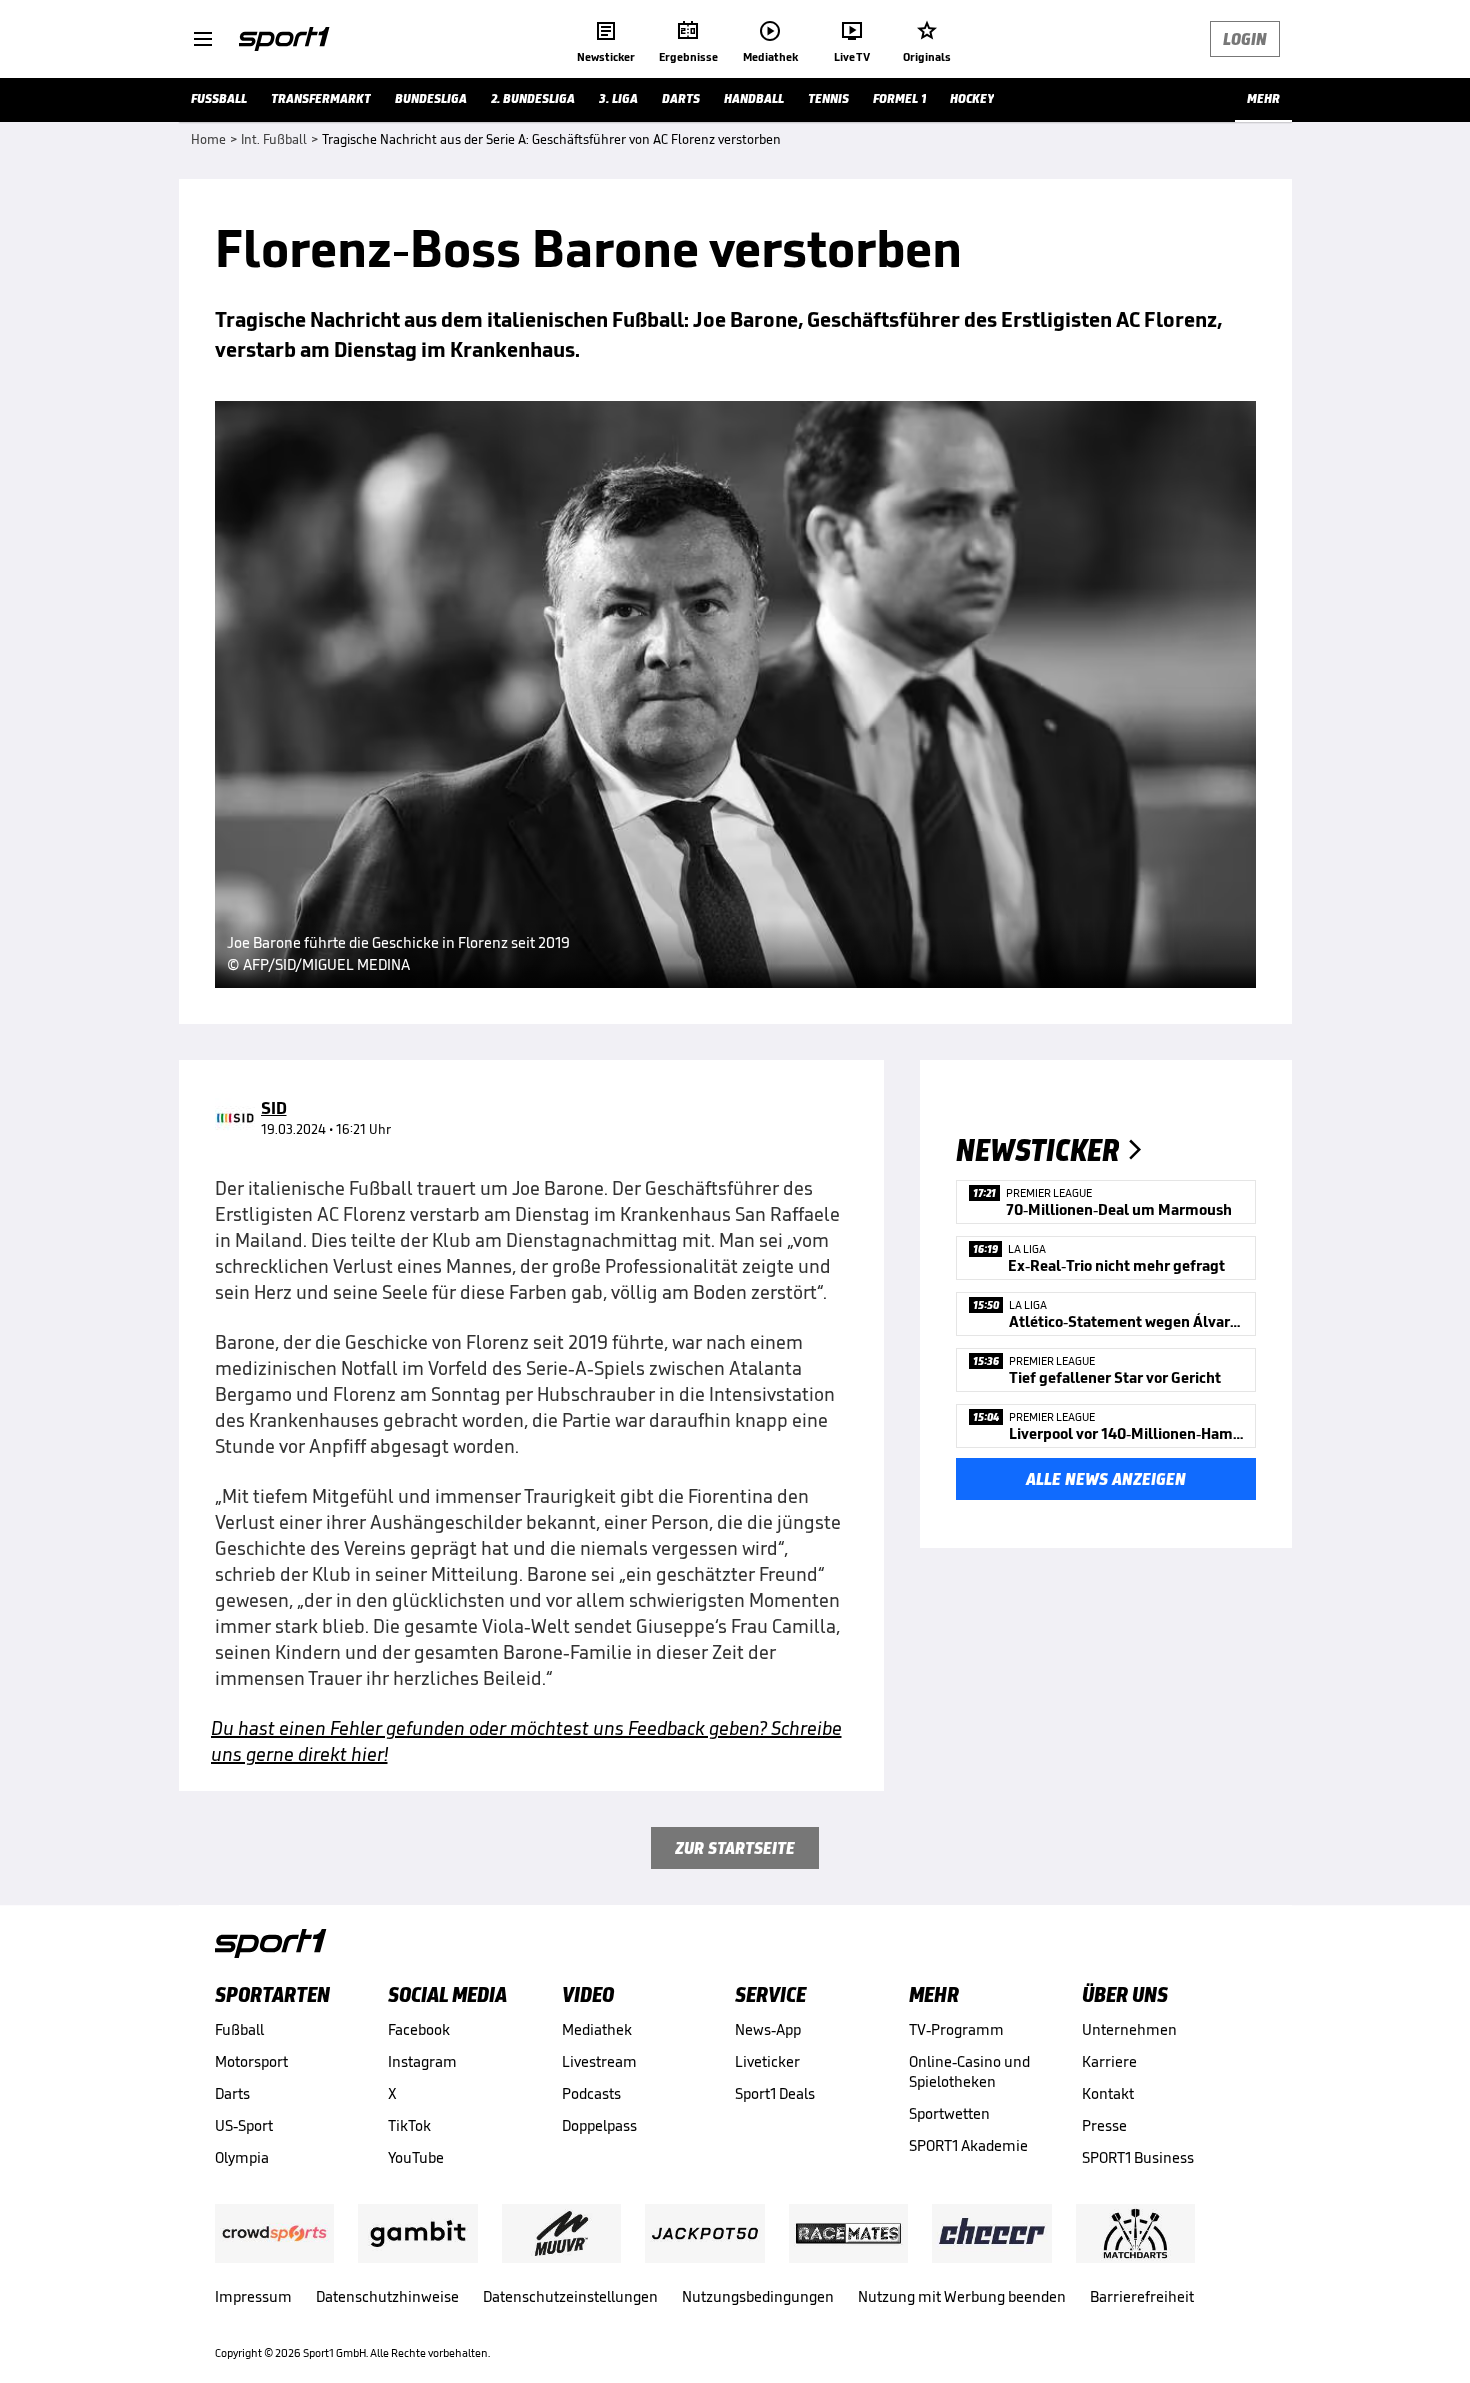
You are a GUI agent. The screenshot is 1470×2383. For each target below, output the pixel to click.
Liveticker (767, 2061)
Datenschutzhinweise (387, 2296)
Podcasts (591, 2093)
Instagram (422, 2061)
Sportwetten (949, 2113)
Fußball (239, 2029)
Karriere (1109, 2061)
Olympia (242, 2157)
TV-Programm (956, 2029)
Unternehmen (1129, 2029)
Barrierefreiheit (1142, 2296)
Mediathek (597, 2029)
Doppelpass (599, 2125)
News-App (768, 2029)
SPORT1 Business (1138, 2157)
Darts (232, 2093)
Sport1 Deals (775, 2093)
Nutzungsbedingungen (758, 2296)
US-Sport (244, 2125)
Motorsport (251, 2061)
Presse (1104, 2125)
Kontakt (1108, 2093)
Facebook (419, 2029)
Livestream (599, 2061)
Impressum (253, 2296)
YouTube (416, 2157)
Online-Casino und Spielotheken (969, 2071)
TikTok (409, 2125)
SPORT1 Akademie (968, 2145)
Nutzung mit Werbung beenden (962, 2296)
